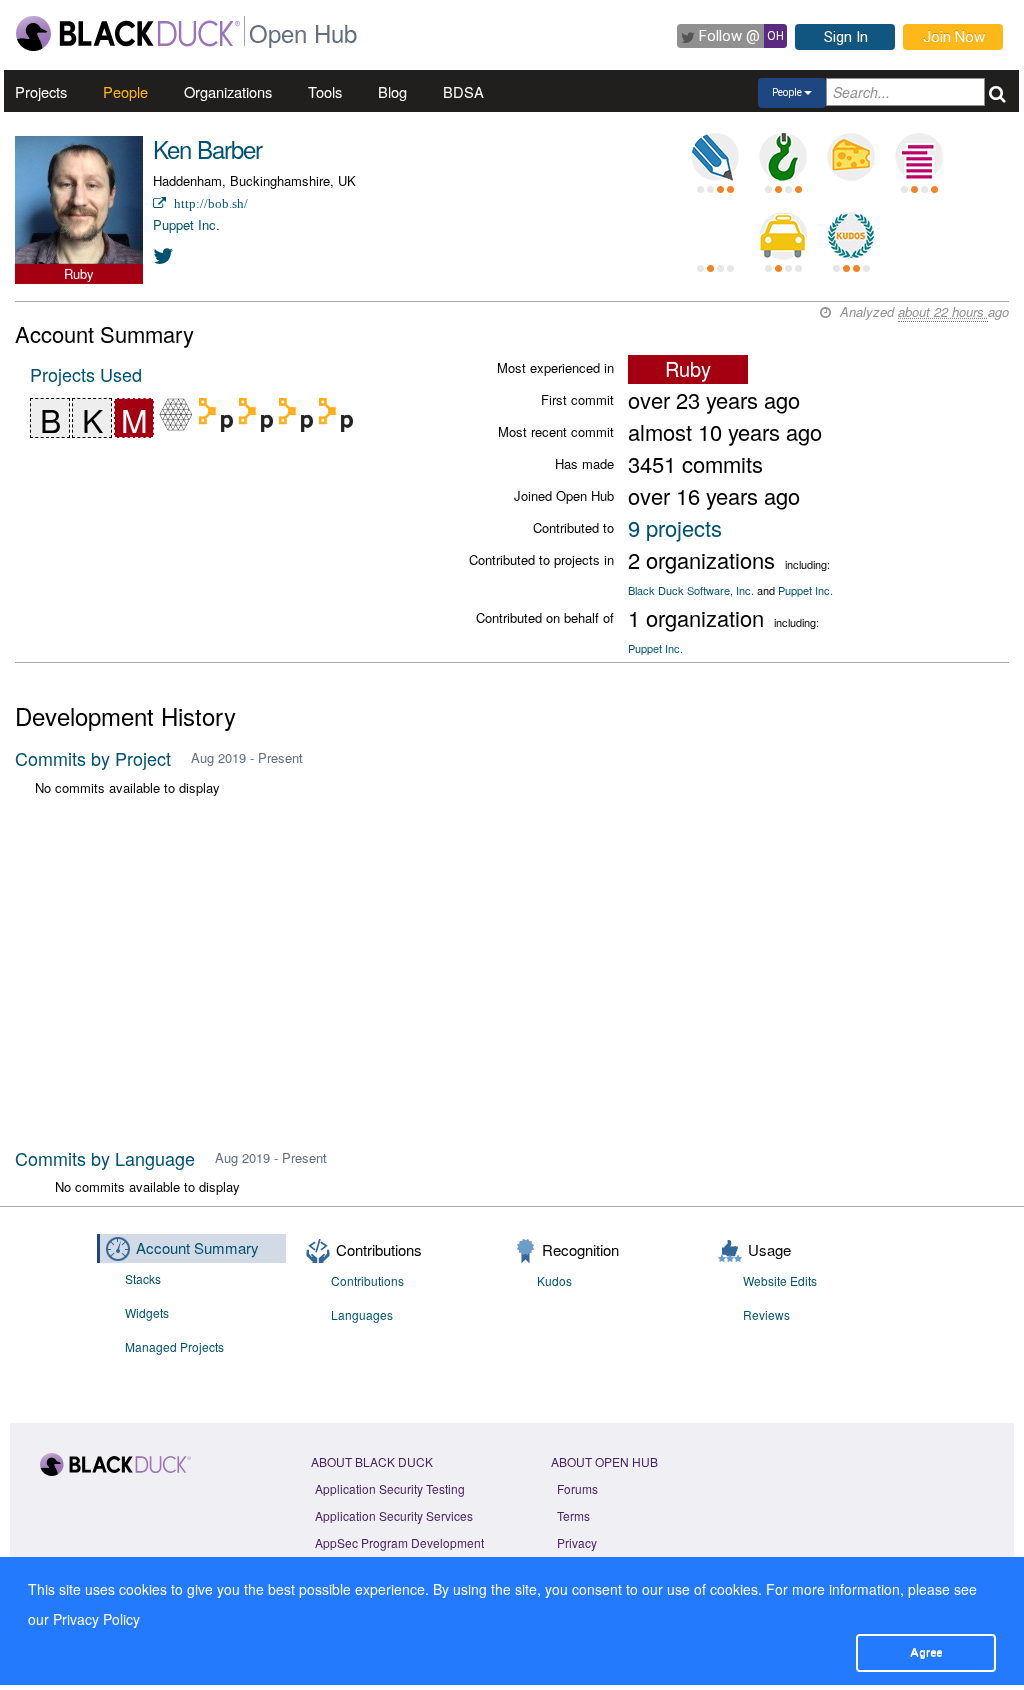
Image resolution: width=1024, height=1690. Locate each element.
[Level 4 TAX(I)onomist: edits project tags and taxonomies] (783, 236)
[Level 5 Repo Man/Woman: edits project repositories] (783, 157)
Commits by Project (93, 758)
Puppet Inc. (186, 224)
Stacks (143, 1278)
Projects (41, 91)
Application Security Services (394, 1515)
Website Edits (780, 1280)
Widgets (147, 1312)
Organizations (228, 91)
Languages (362, 1314)
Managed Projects (174, 1346)
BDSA (463, 91)
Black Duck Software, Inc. (691, 590)
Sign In (846, 37)
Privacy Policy (96, 1619)
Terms (573, 1515)
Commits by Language (105, 1158)
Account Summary (197, 1247)
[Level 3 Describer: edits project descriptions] (715, 157)
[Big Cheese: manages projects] (851, 157)
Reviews (766, 1314)
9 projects (675, 527)
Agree (926, 1652)
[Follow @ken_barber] (164, 254)
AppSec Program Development (399, 1542)
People (125, 91)
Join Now (954, 37)
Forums (577, 1488)
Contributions (367, 1280)
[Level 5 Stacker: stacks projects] (919, 157)
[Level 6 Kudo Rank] (851, 236)
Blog (392, 91)
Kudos (554, 1280)
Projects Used (86, 374)
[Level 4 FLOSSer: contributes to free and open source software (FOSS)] (715, 236)
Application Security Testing (390, 1488)
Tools (325, 91)
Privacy (577, 1542)
